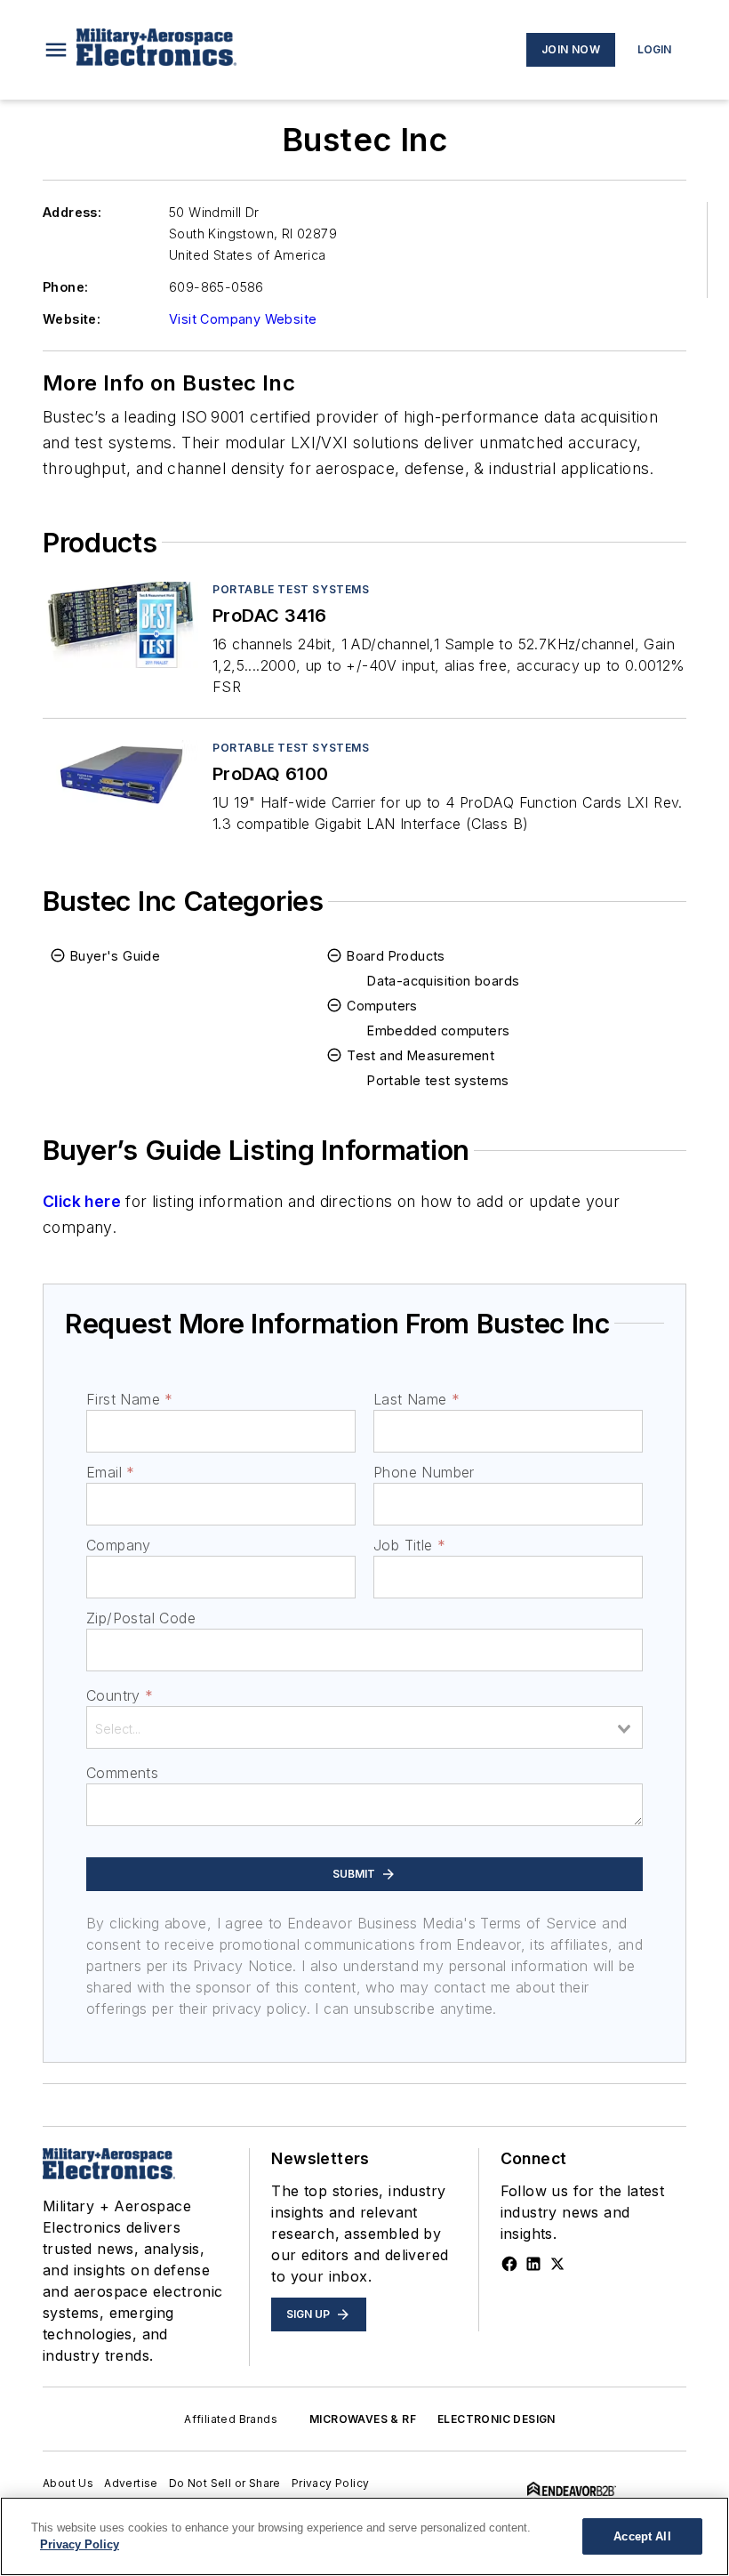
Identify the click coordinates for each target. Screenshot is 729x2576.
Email (110, 1472)
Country (120, 1695)
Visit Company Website (243, 319)
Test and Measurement (421, 1055)
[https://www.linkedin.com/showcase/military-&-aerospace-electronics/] (533, 2264)
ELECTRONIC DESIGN (497, 2419)
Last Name (417, 1399)
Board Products (396, 956)
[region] (364, 2536)
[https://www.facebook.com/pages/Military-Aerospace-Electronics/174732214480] (509, 2264)
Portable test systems (291, 589)
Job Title (409, 1545)
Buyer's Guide (115, 956)
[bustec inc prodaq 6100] (120, 783)
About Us (68, 2483)
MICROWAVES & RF (363, 2419)
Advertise (131, 2483)
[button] (56, 50)
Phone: (65, 287)
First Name (129, 1399)
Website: (72, 319)
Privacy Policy (331, 2483)
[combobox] (364, 1727)
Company (119, 1545)
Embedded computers (438, 1030)
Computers (382, 1006)
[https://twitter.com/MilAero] (557, 2264)
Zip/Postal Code (141, 1618)
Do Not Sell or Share (225, 2483)
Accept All (642, 2536)
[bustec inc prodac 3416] (120, 625)
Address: (72, 212)
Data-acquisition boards (443, 981)
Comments (122, 1773)
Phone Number (424, 1472)
